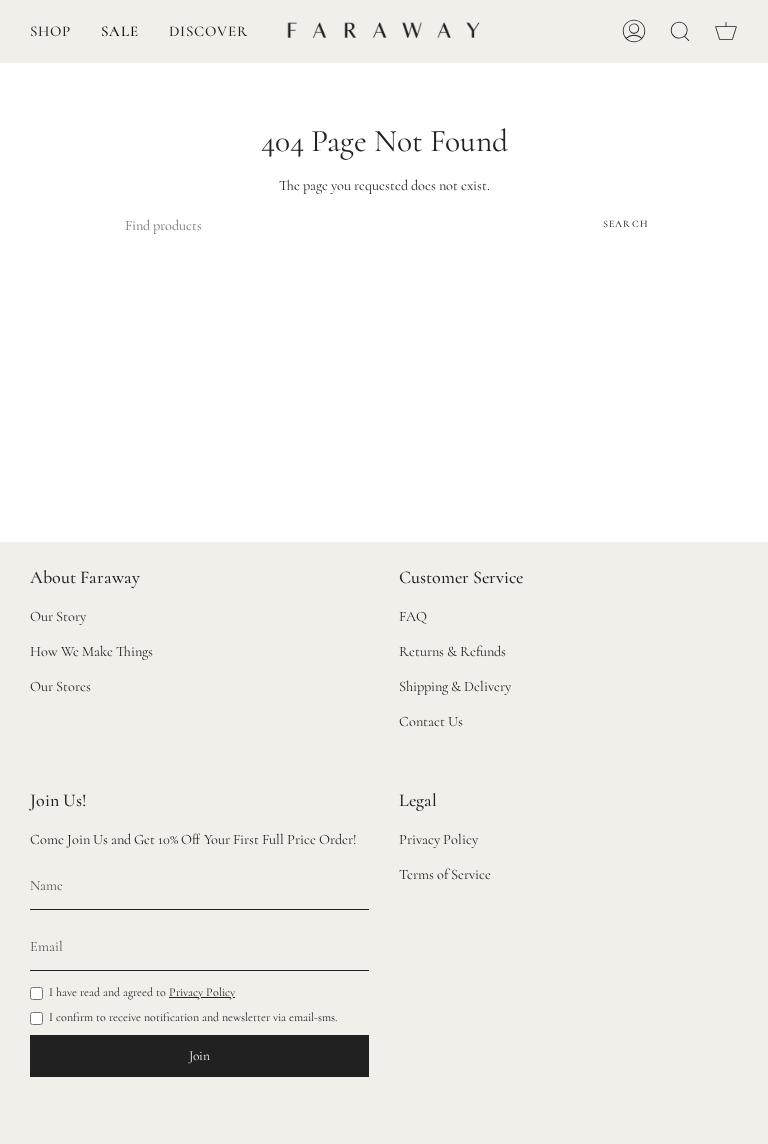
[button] (50, 31)
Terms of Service (445, 874)
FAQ (413, 616)
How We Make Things (91, 651)
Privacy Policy (202, 992)
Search (626, 224)
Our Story (58, 616)
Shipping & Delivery (455, 686)
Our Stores (60, 686)
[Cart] (726, 31)
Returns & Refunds (452, 651)
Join (199, 1056)
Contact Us (431, 721)
